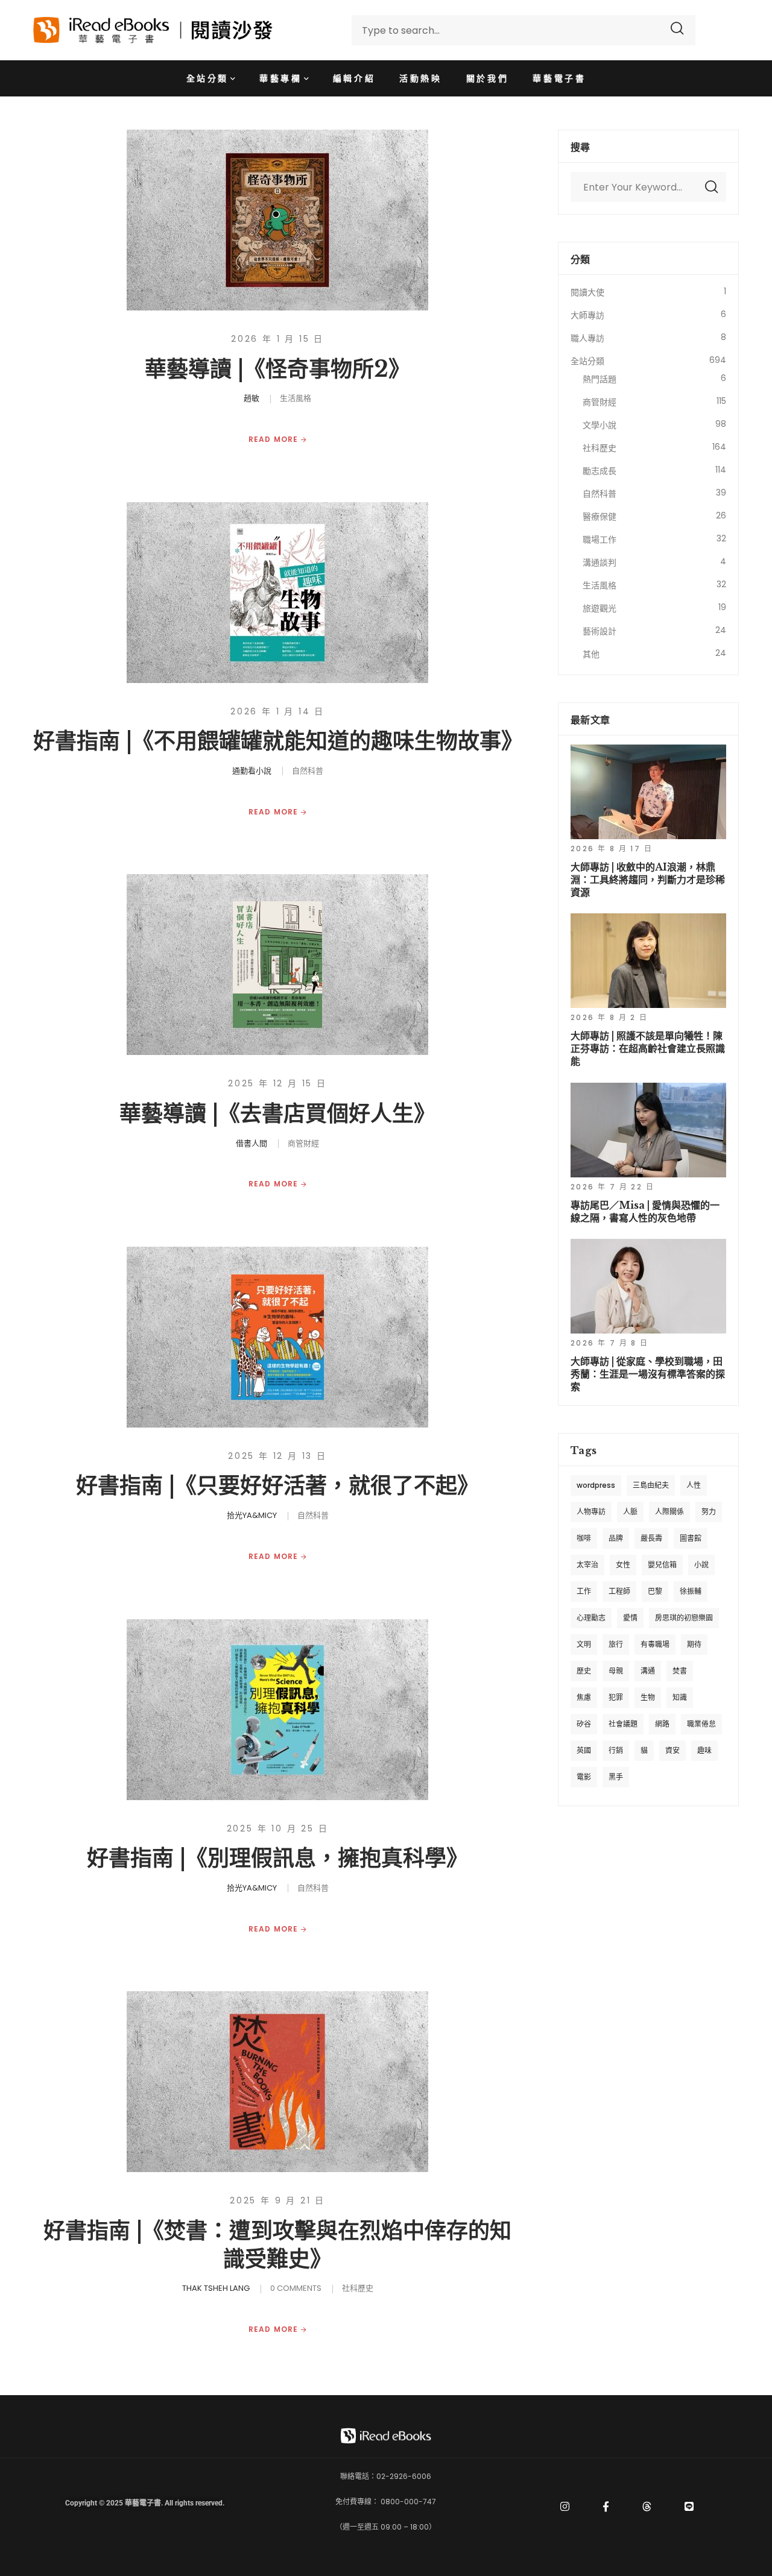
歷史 (584, 1671)
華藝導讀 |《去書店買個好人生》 (277, 1114)
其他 (591, 654)
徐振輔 (691, 1591)
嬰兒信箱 (662, 1565)
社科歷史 (358, 2288)
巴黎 (655, 1591)
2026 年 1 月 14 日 (277, 711)
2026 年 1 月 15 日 (277, 339)
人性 (694, 1485)
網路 (662, 1724)
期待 (694, 1644)
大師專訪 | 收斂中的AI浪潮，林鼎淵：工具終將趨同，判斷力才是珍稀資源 (648, 880)
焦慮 (584, 1697)
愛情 (630, 1618)
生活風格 (296, 398)
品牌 (616, 1538)
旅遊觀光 (600, 608)
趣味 (704, 1750)
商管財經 (303, 1143)
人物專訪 (591, 1512)
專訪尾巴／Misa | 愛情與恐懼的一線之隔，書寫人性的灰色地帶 (645, 1211)
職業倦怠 (701, 1724)
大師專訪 (587, 315)
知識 (680, 1697)
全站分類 (587, 361)
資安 (672, 1750)
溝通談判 (600, 562)
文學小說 (600, 425)
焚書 (680, 1671)
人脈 (630, 1512)
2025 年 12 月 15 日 (277, 1083)
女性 (623, 1565)
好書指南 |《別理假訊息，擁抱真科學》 (277, 1858)
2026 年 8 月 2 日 (609, 1017)
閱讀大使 (587, 292)
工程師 (619, 1591)
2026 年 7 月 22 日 (612, 1187)
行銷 (616, 1750)
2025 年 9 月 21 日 (277, 2200)
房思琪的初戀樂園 (684, 1618)
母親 (616, 1671)
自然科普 (308, 771)
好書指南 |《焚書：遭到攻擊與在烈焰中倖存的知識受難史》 (277, 2245)
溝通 (648, 1671)
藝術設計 (600, 631)
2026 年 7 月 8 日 (610, 1343)
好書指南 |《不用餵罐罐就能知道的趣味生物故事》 (278, 741)
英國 (584, 1750)
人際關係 (669, 1512)
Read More (275, 439)
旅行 (616, 1644)
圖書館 (691, 1538)
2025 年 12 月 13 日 (277, 1456)
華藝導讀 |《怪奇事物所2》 (277, 369)
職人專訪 (587, 338)
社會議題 (623, 1724)
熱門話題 (600, 379)
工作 (584, 1591)
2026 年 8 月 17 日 (612, 849)
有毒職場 (655, 1644)
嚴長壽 (651, 1538)
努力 (709, 1512)
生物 (648, 1697)
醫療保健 (600, 517)
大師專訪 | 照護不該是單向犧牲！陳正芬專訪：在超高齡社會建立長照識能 (648, 1048)
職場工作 (600, 540)
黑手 (616, 1777)
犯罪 (616, 1697)
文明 (584, 1644)
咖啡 (584, 1538)
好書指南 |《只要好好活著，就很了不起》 (277, 1486)
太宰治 (587, 1565)
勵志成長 (600, 471)
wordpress (596, 1485)
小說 (701, 1565)
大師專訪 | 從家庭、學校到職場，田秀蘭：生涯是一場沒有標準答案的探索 (648, 1374)
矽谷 (584, 1724)
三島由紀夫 (651, 1485)
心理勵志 (591, 1618)
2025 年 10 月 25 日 (278, 1828)
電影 (584, 1777)
